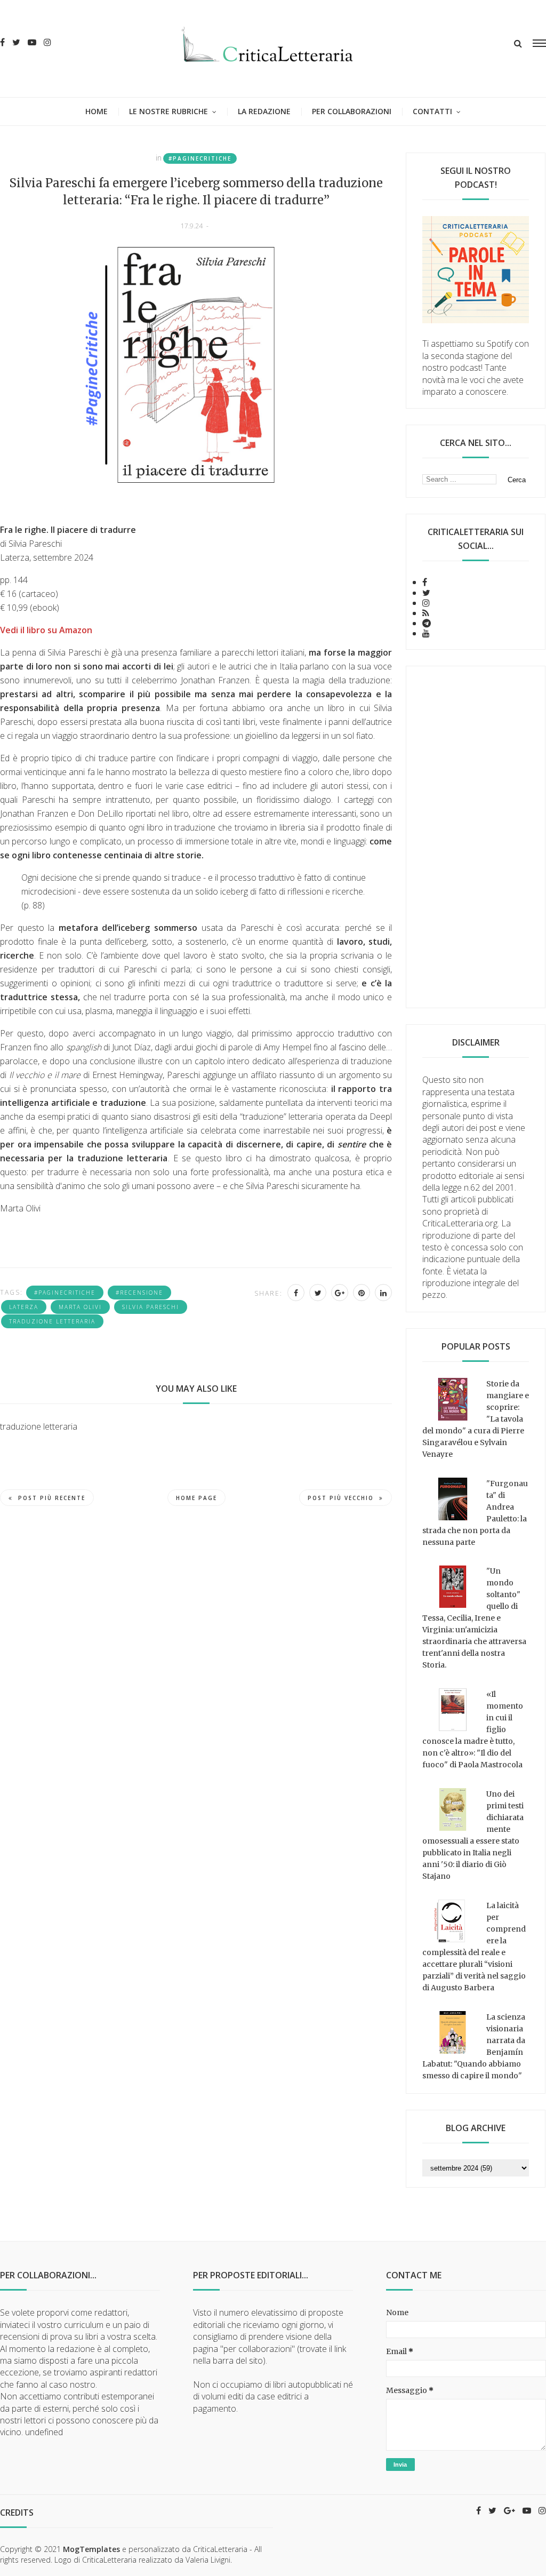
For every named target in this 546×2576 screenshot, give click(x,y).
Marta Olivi (80, 1307)
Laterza (24, 1307)
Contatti (432, 111)
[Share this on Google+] (340, 1293)
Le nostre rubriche (168, 111)
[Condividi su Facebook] (296, 1293)
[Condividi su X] (318, 1293)
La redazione (264, 111)
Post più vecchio (341, 1498)
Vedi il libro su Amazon (46, 630)
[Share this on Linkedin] (383, 1293)
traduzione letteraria (52, 1321)
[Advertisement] (476, 837)
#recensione (139, 1293)
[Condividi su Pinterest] (362, 1293)
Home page (196, 1498)
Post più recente (52, 1498)
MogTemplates (91, 2549)
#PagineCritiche (200, 158)
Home (97, 111)
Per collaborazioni (352, 111)
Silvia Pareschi (151, 1307)
